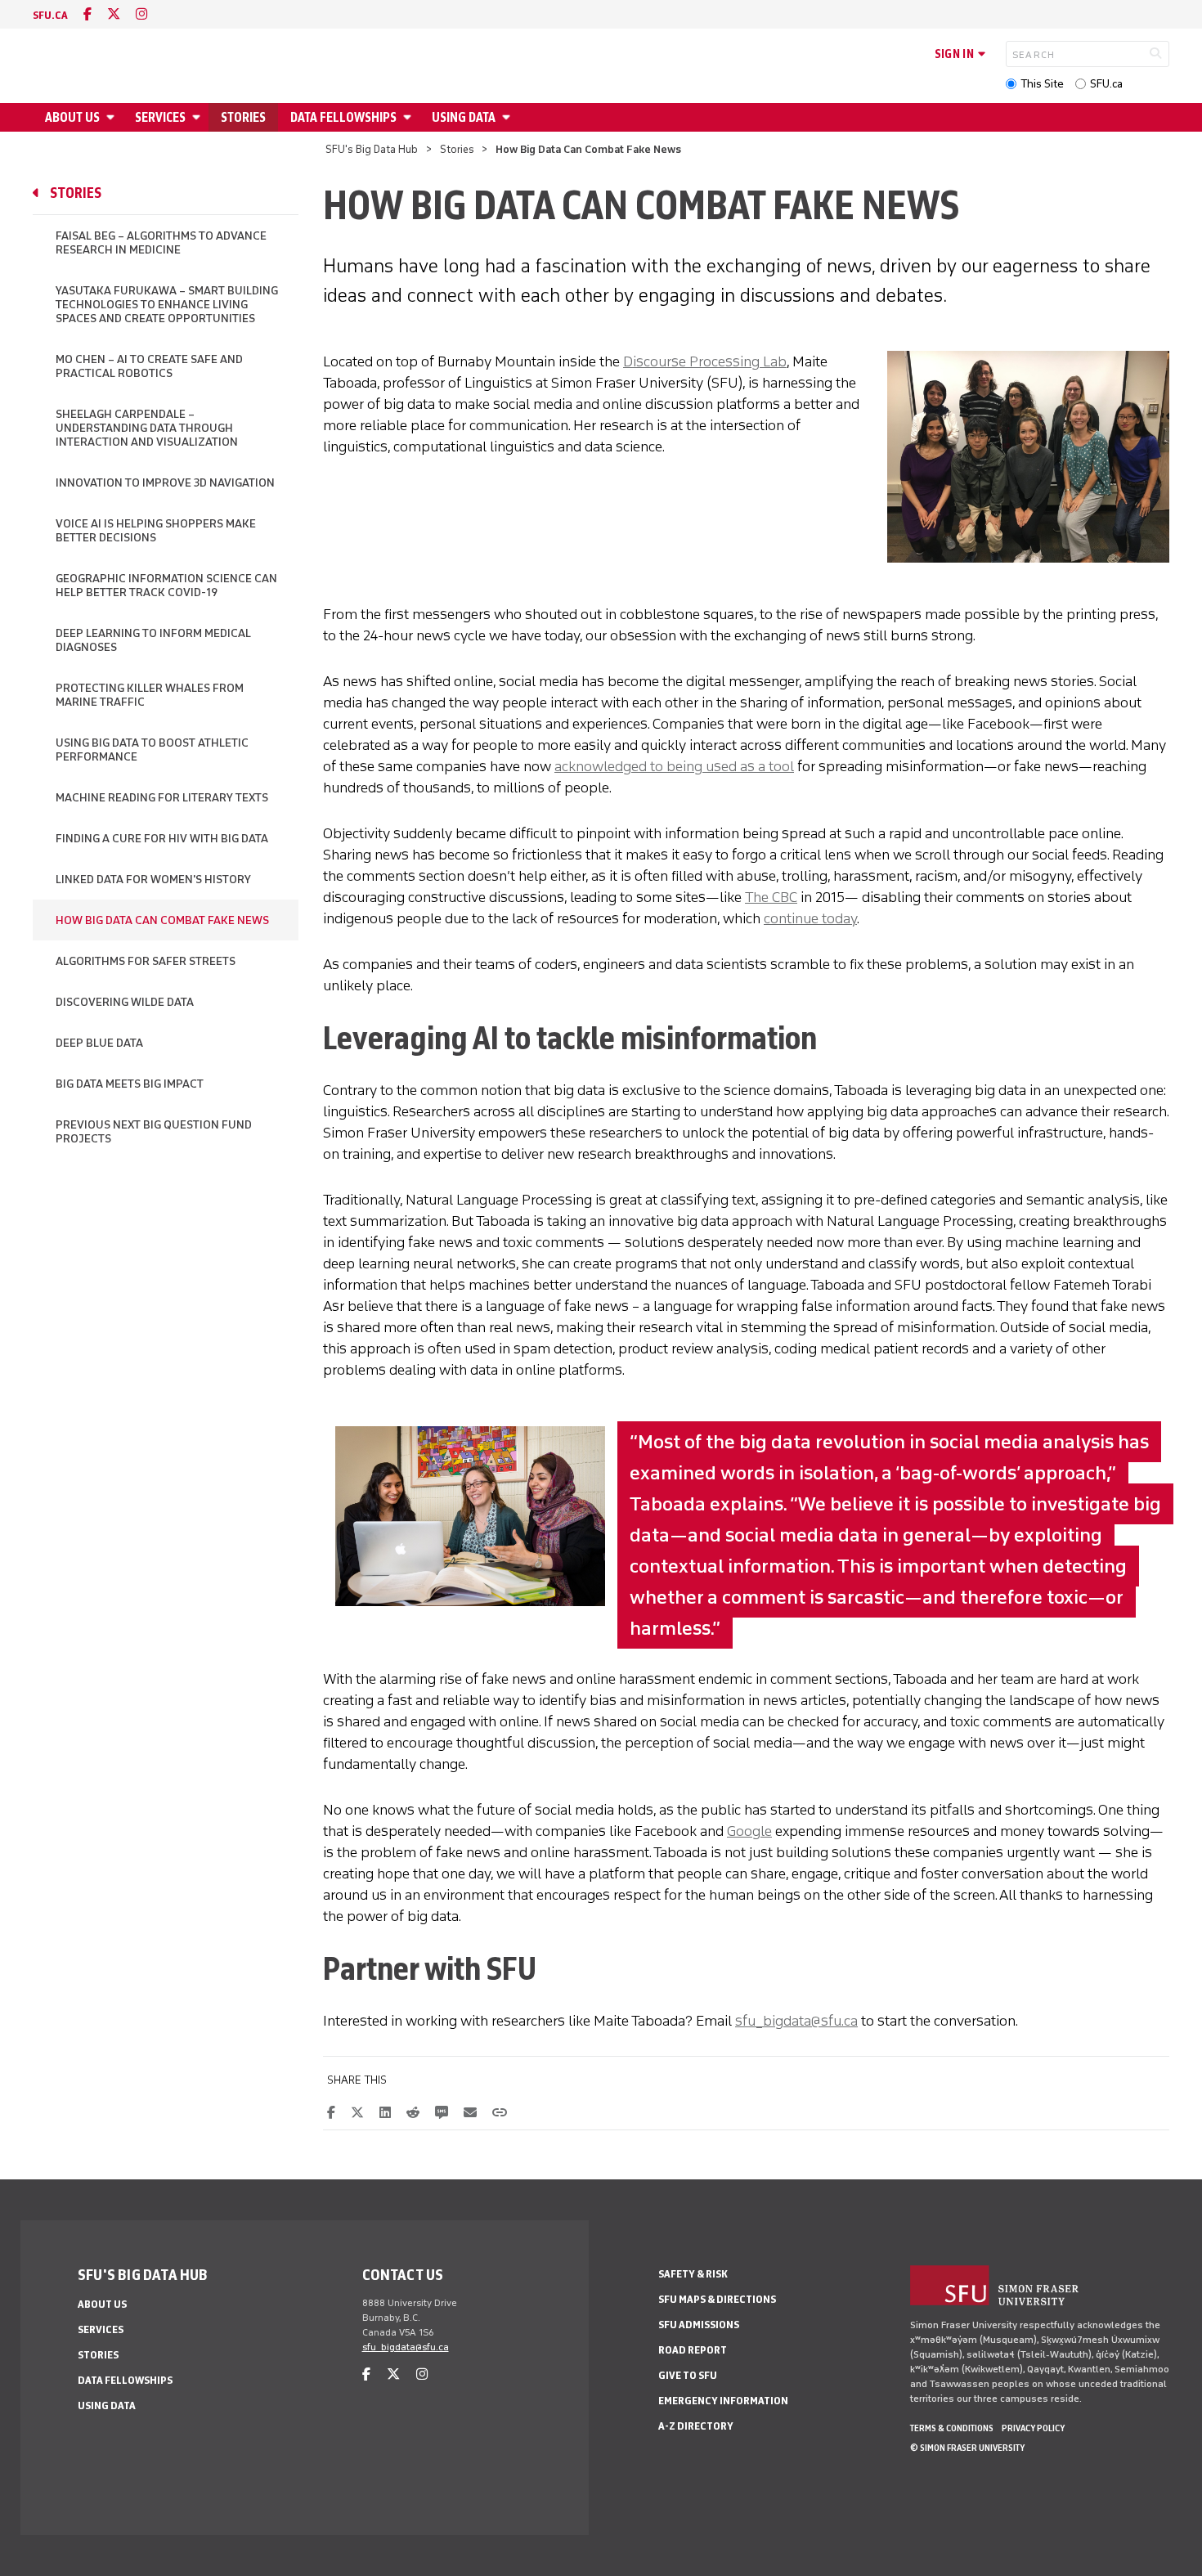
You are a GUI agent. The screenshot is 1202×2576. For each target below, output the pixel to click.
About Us (72, 117)
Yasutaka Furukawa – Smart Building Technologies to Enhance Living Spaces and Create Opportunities (167, 305)
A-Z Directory (696, 2426)
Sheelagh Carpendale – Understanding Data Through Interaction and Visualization (147, 428)
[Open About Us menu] (113, 117)
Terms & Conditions (952, 2428)
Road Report (693, 2350)
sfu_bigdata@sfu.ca (796, 2021)
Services (160, 117)
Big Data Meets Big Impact (130, 1084)
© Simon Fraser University (967, 2448)
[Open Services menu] (199, 117)
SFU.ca (1106, 84)
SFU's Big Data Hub (372, 149)
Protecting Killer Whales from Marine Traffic (150, 695)
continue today (810, 918)
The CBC (771, 897)
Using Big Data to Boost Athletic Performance (152, 750)
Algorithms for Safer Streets (146, 961)
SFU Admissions (699, 2325)
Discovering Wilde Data (125, 1002)
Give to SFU (688, 2375)
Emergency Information (723, 2401)
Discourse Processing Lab (705, 361)
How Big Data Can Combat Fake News (162, 920)
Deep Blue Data (99, 1043)
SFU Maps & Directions (717, 2299)
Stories (243, 117)
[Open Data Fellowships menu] (410, 117)
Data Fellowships (343, 117)
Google (749, 1831)
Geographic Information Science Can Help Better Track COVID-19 (166, 586)
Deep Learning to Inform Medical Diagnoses (153, 640)
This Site (1042, 84)
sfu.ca (50, 15)
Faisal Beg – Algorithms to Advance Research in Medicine (161, 243)
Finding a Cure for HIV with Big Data (162, 839)
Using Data (464, 117)
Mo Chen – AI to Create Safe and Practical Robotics (149, 366)
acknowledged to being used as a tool (674, 766)
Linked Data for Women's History (153, 880)
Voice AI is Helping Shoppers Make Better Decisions (156, 531)
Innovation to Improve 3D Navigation (165, 483)
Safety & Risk (693, 2274)
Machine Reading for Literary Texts (162, 798)
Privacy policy (1033, 2428)
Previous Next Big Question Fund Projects (154, 1132)
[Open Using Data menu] (509, 117)
